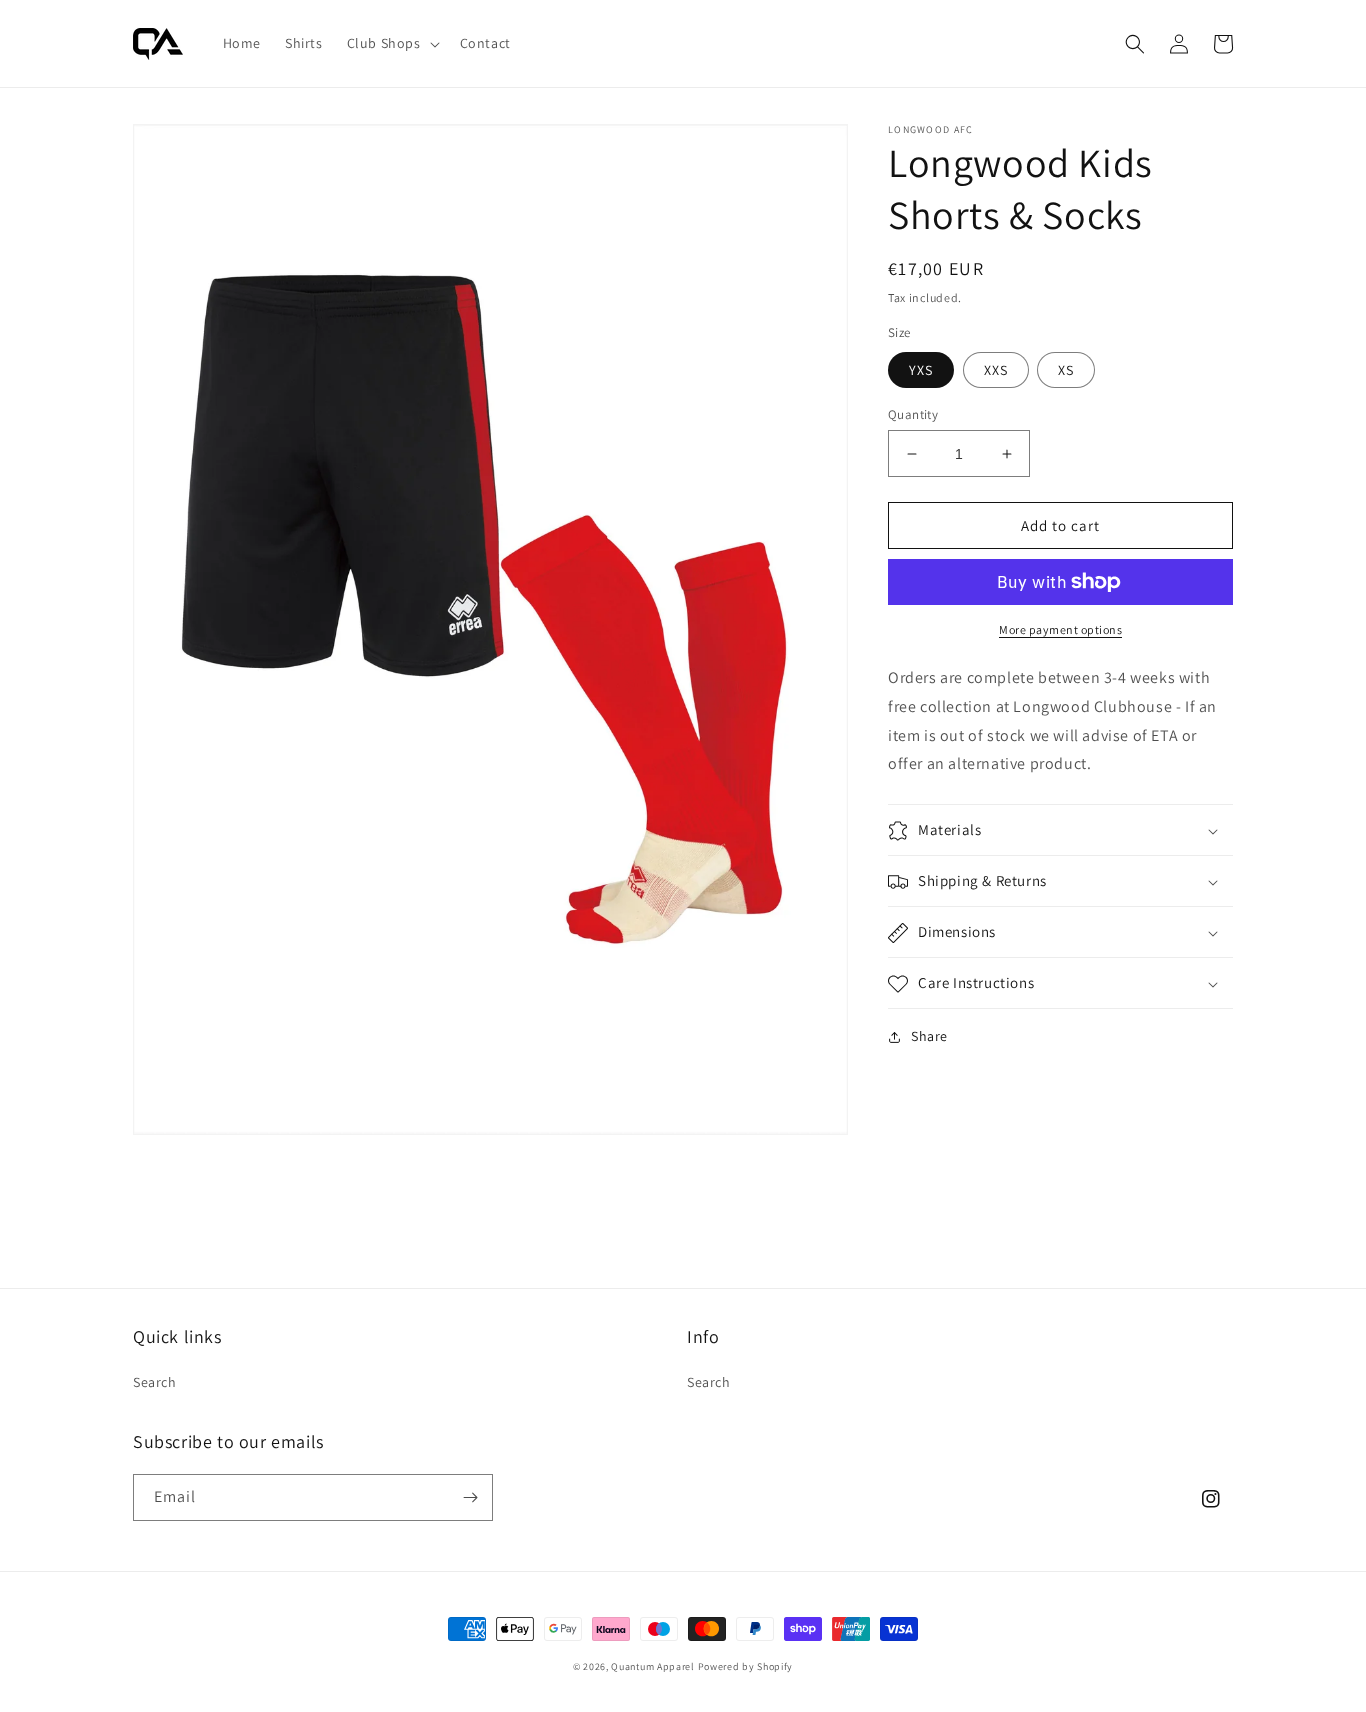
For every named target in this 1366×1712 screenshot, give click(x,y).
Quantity (913, 414)
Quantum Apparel (653, 1666)
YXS (921, 370)
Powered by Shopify (746, 1666)
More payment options (1060, 629)
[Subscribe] (470, 1497)
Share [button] (929, 1037)
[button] (391, 43)
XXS (996, 370)
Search (155, 1382)
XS (1066, 370)
